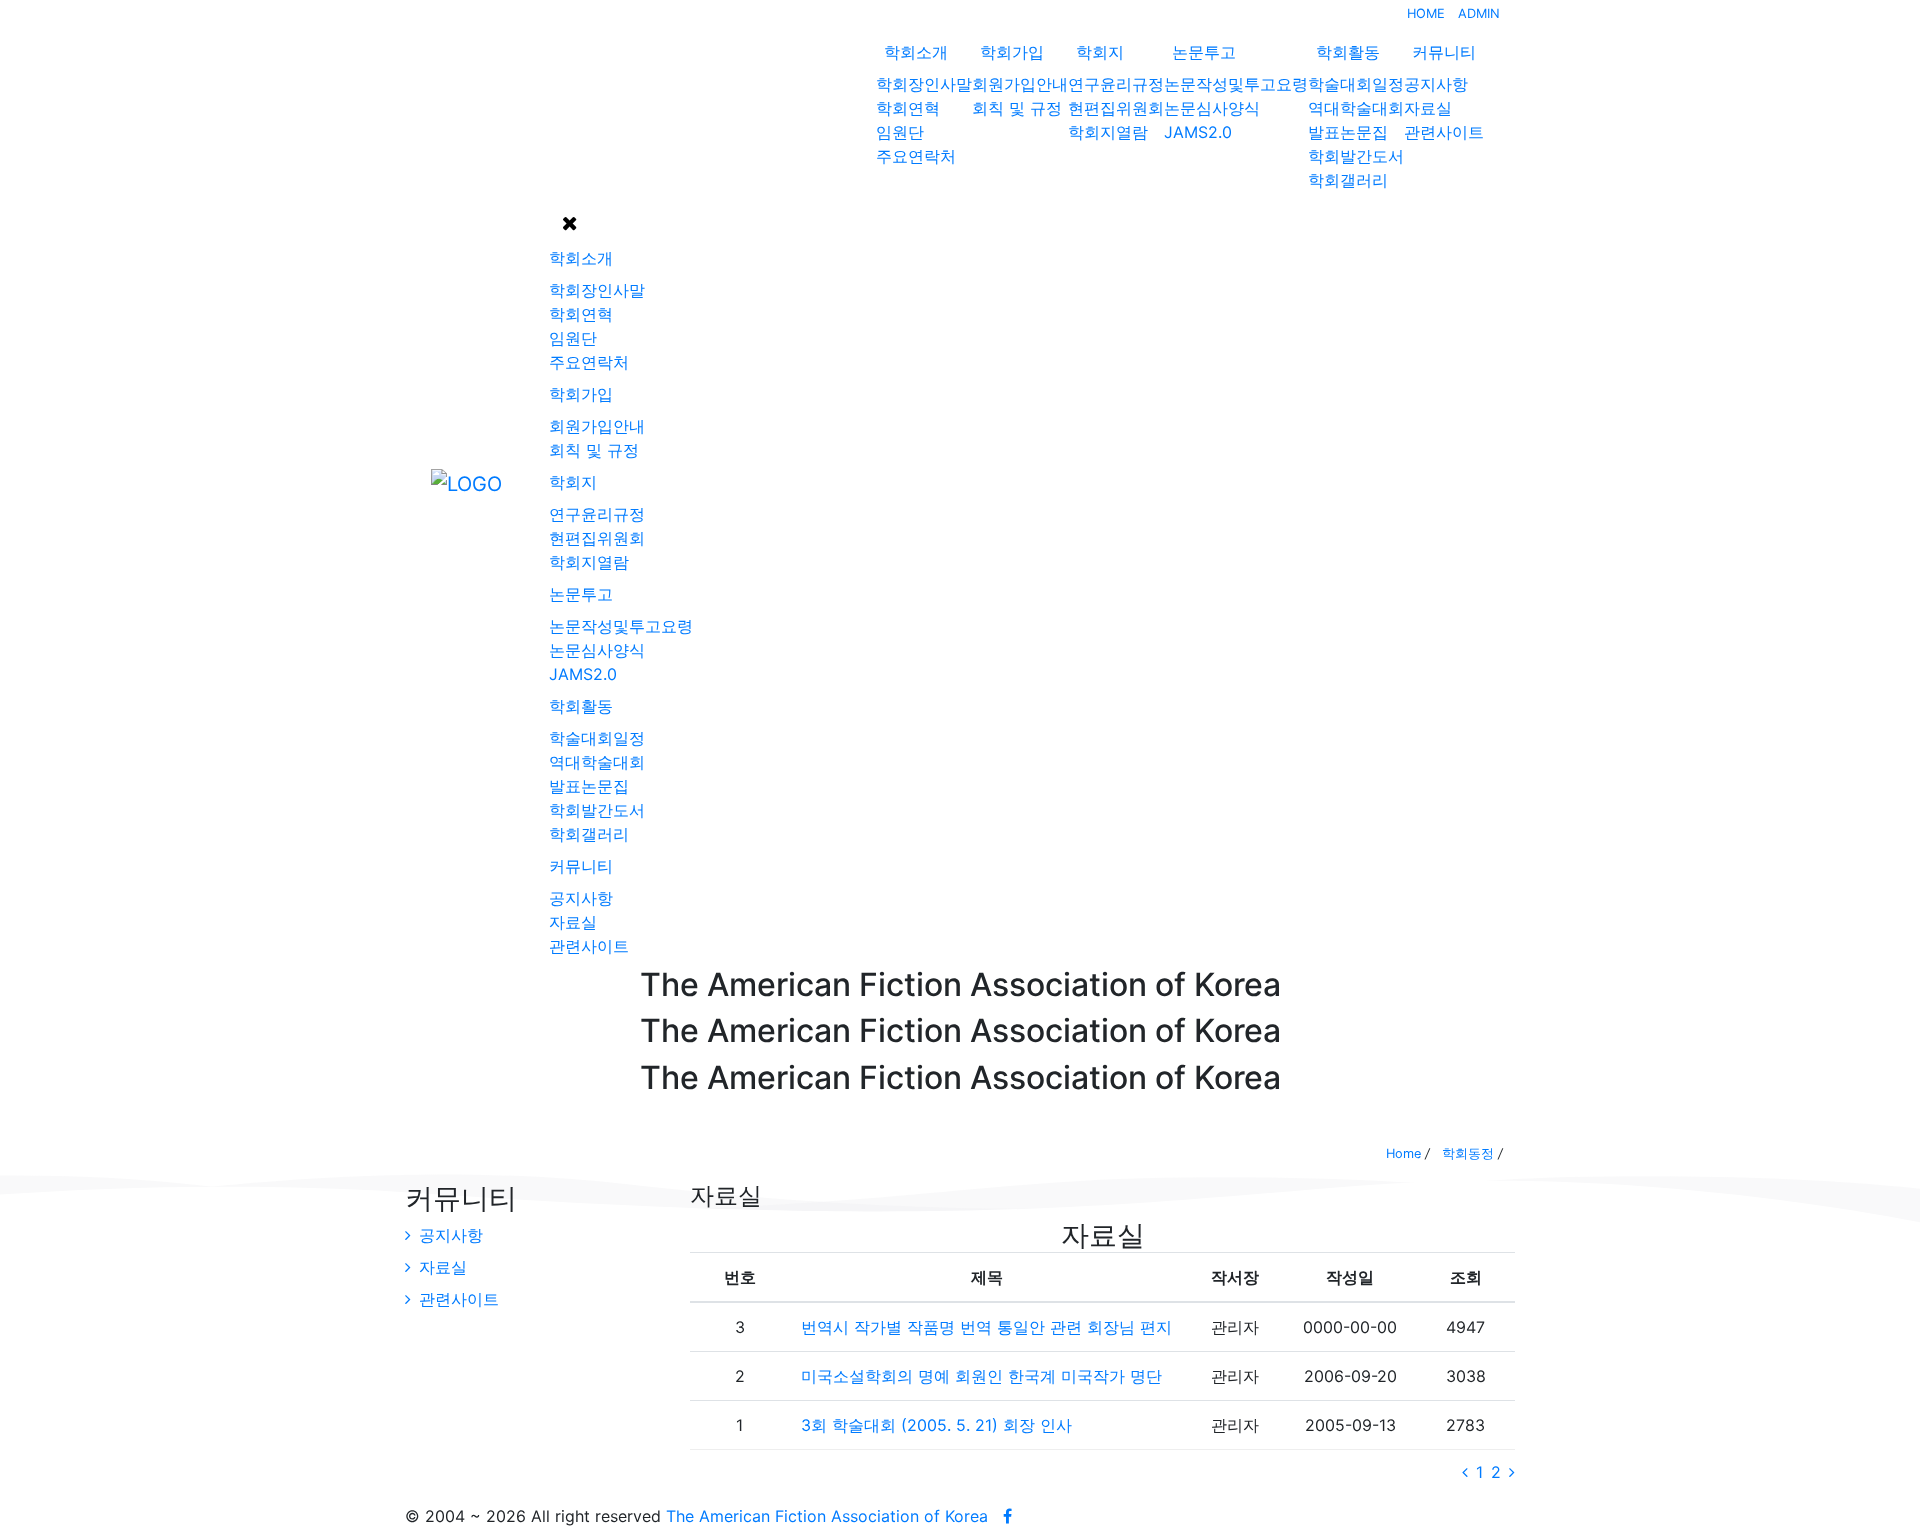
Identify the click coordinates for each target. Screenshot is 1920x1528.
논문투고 (1204, 52)
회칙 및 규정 (1017, 108)
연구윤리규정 (1116, 84)
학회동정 (1468, 1153)
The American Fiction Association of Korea (827, 1516)
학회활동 (1348, 52)
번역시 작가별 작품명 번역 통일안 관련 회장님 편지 (986, 1327)
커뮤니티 (1444, 52)
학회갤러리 (1348, 180)
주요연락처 (916, 156)
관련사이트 (1444, 132)
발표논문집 (1348, 132)
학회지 (1100, 52)
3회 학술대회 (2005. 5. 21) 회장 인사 (936, 1425)
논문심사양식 (1212, 108)
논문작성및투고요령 (1236, 84)
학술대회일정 (1356, 84)
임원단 (900, 132)
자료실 (1428, 108)
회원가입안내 (1020, 84)
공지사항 (1436, 84)
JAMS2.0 (1198, 132)
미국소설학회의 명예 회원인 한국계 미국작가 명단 (981, 1376)
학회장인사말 (924, 84)
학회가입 (1012, 52)
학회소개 (916, 52)
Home (1403, 1153)
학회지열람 (1108, 132)
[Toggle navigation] (418, 483)
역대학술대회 (1356, 108)
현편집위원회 (1116, 108)
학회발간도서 (1356, 156)
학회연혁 (908, 108)
